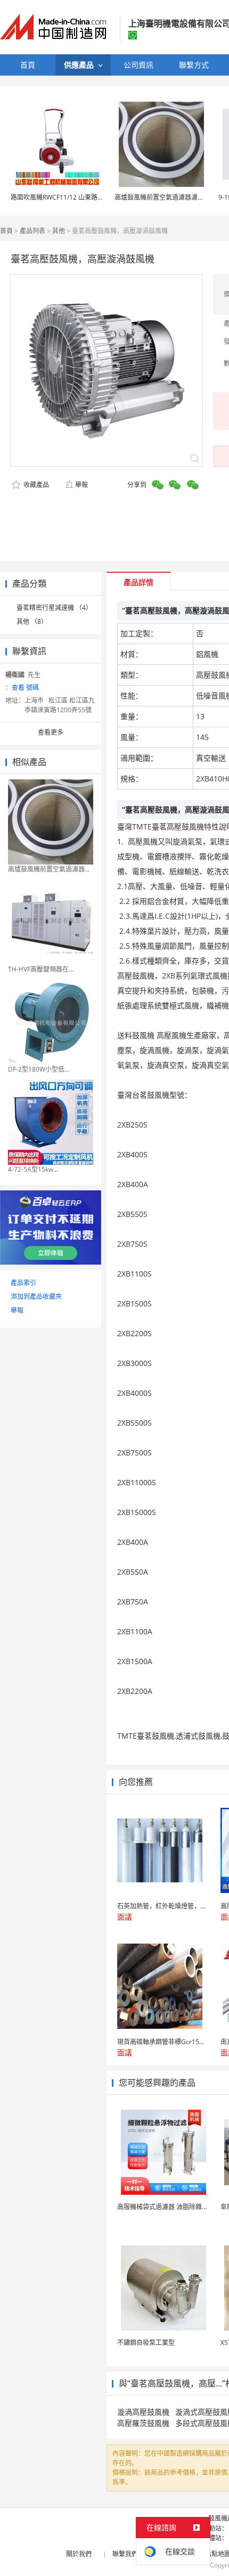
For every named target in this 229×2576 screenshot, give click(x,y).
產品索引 (23, 1283)
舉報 (81, 485)
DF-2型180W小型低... (39, 1069)
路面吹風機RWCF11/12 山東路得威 (60, 197)
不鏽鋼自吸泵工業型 (146, 2343)
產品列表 (32, 231)
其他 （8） (32, 622)
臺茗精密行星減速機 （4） (54, 608)
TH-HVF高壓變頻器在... (41, 969)
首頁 (6, 231)
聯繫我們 (125, 2554)
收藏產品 (35, 485)
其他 (59, 231)
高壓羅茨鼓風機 (143, 2423)
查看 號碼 (25, 688)
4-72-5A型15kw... (33, 1169)
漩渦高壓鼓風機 (143, 2412)
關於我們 (79, 2554)
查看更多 (51, 732)
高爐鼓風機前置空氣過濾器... (49, 869)
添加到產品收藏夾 (36, 1297)
